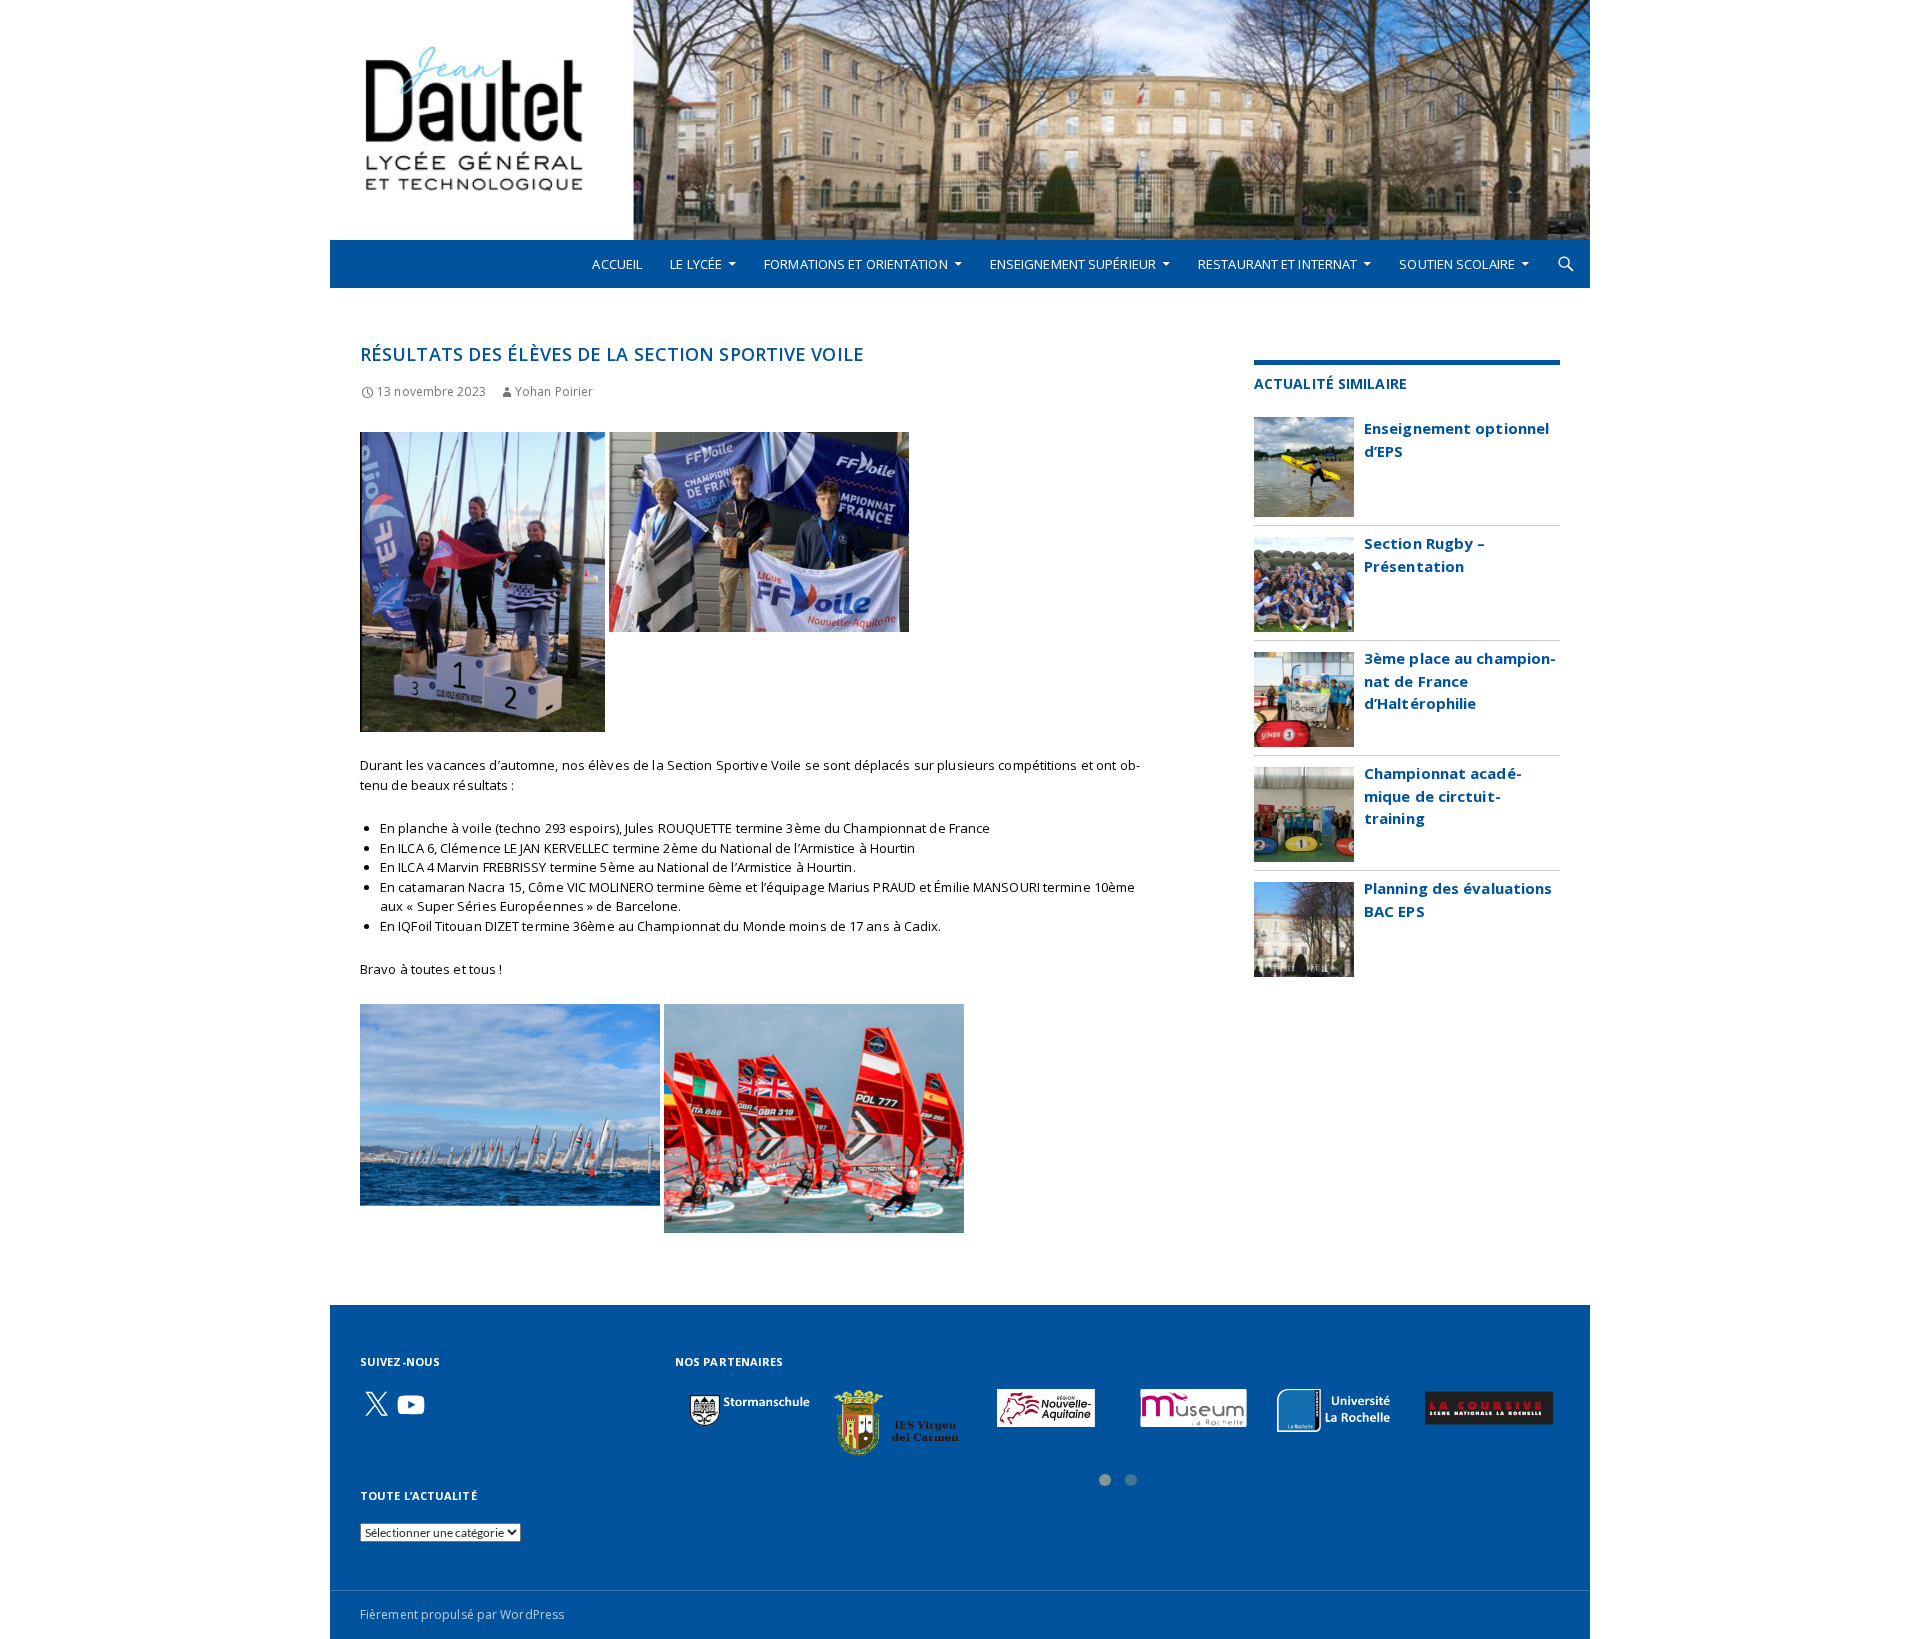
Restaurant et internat (1277, 264)
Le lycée (696, 264)
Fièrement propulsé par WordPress (462, 1614)
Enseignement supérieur (1073, 264)
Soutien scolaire (1457, 264)
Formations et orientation (856, 264)
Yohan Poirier (554, 391)
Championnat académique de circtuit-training (1443, 795)
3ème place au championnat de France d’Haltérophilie (1460, 680)
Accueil (617, 264)
